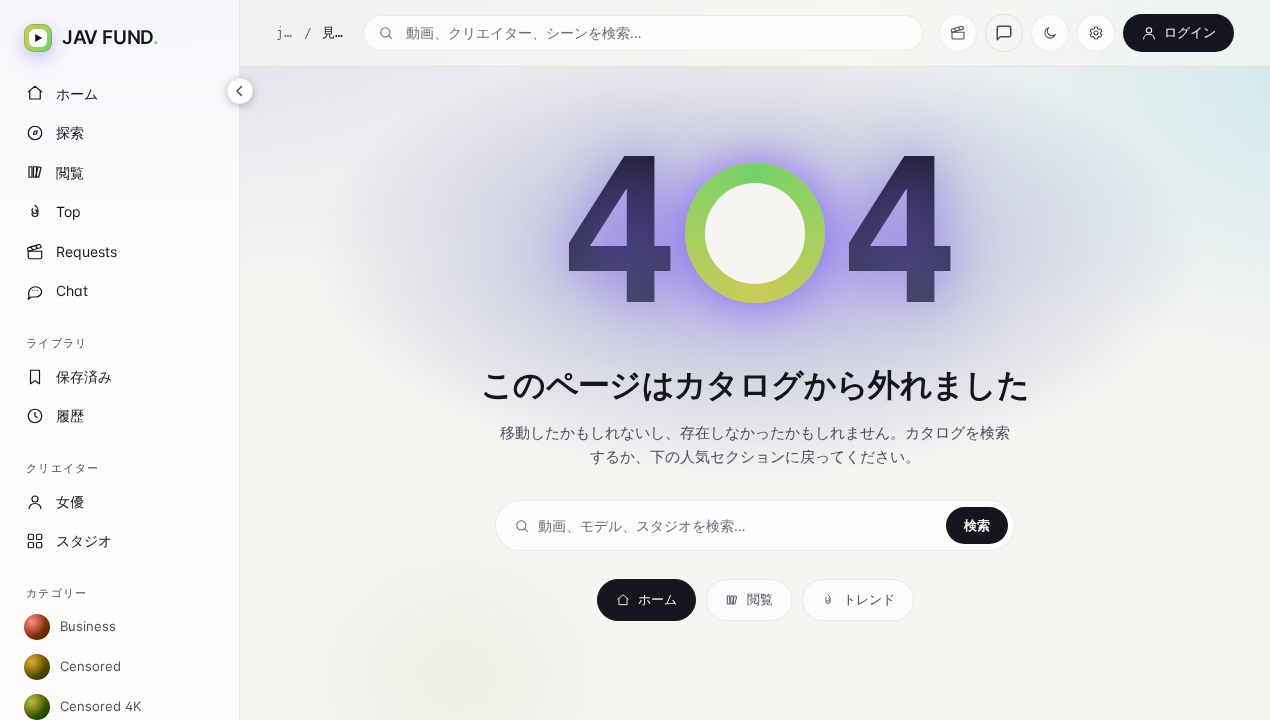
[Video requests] (958, 33)
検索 (977, 525)
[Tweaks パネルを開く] (1096, 33)
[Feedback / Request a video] (1004, 33)
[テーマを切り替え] (1050, 33)
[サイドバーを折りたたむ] (240, 91)
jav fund (285, 32)
